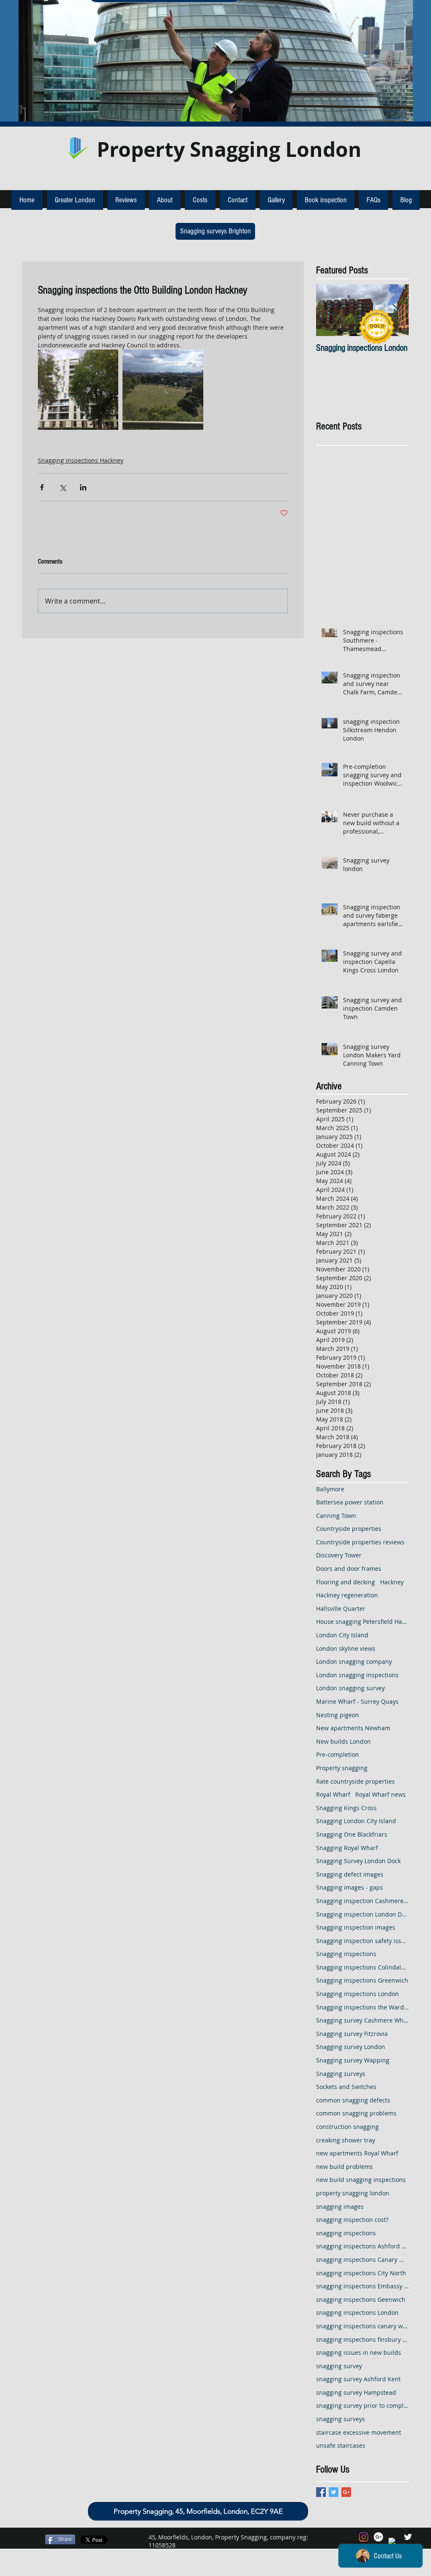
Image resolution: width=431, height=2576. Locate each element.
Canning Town (336, 1516)
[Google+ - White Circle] (378, 2537)
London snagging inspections (357, 1675)
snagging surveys (341, 2419)
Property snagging (342, 1768)
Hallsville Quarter (341, 1608)
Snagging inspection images (356, 1927)
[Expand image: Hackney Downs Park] (163, 390)
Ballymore (330, 1489)
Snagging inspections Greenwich (362, 1980)
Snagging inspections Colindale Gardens (362, 1967)
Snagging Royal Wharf (347, 1848)
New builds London (343, 1741)
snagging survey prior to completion (362, 2405)
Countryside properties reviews (360, 1542)
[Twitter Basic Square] (334, 2492)
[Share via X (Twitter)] (63, 487)
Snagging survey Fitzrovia (352, 2034)
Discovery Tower (339, 1555)
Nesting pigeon (338, 1715)
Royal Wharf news (380, 1794)
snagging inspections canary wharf (362, 2326)
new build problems (345, 2167)
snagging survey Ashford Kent (358, 2379)
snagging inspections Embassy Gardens (362, 2286)
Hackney (392, 1582)
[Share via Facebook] (42, 487)
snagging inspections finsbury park (362, 2339)
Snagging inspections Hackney (81, 460)
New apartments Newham (353, 1728)
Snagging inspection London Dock (362, 1914)
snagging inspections (346, 2233)
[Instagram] (364, 2537)
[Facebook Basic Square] (321, 2492)
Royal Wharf (333, 1794)
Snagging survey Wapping (353, 2060)
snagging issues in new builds (359, 2352)
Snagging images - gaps (350, 1887)
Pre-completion (338, 1754)
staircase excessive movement (359, 2432)
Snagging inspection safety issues (362, 1941)
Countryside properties (349, 1529)
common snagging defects (353, 2100)
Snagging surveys (341, 2074)
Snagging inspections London (358, 1994)
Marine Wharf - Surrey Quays (357, 1701)
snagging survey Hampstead (356, 2392)
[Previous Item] (330, 310)
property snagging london (353, 2193)
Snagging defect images (350, 1874)
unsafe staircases (341, 2445)
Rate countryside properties (355, 1781)
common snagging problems (356, 2113)
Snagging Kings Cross (346, 1808)
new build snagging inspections (361, 2180)
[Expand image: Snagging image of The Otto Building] (78, 390)
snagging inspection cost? (352, 2220)
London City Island (342, 1635)
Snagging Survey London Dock (358, 1861)
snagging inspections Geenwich (361, 2299)
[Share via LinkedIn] (83, 487)
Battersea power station (350, 1502)
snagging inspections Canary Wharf (362, 2260)
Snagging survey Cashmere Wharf (362, 2020)
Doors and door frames (349, 1569)
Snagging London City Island (356, 1821)
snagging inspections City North (361, 2273)
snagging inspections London (357, 2313)
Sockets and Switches (346, 2087)
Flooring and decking (346, 1582)
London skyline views (346, 1648)
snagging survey (339, 2366)
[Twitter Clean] (408, 2537)
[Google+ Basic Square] (346, 2492)
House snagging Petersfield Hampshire (362, 1622)
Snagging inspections (346, 1954)
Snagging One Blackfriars (352, 1834)
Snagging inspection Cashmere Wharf (362, 1901)
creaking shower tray (346, 2140)
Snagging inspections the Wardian (362, 2007)
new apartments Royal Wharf (357, 2153)
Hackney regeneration (347, 1595)
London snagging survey (350, 1688)
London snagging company (354, 1661)
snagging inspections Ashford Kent (362, 2246)
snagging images (340, 2207)
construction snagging (347, 2127)
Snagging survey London (351, 2047)
